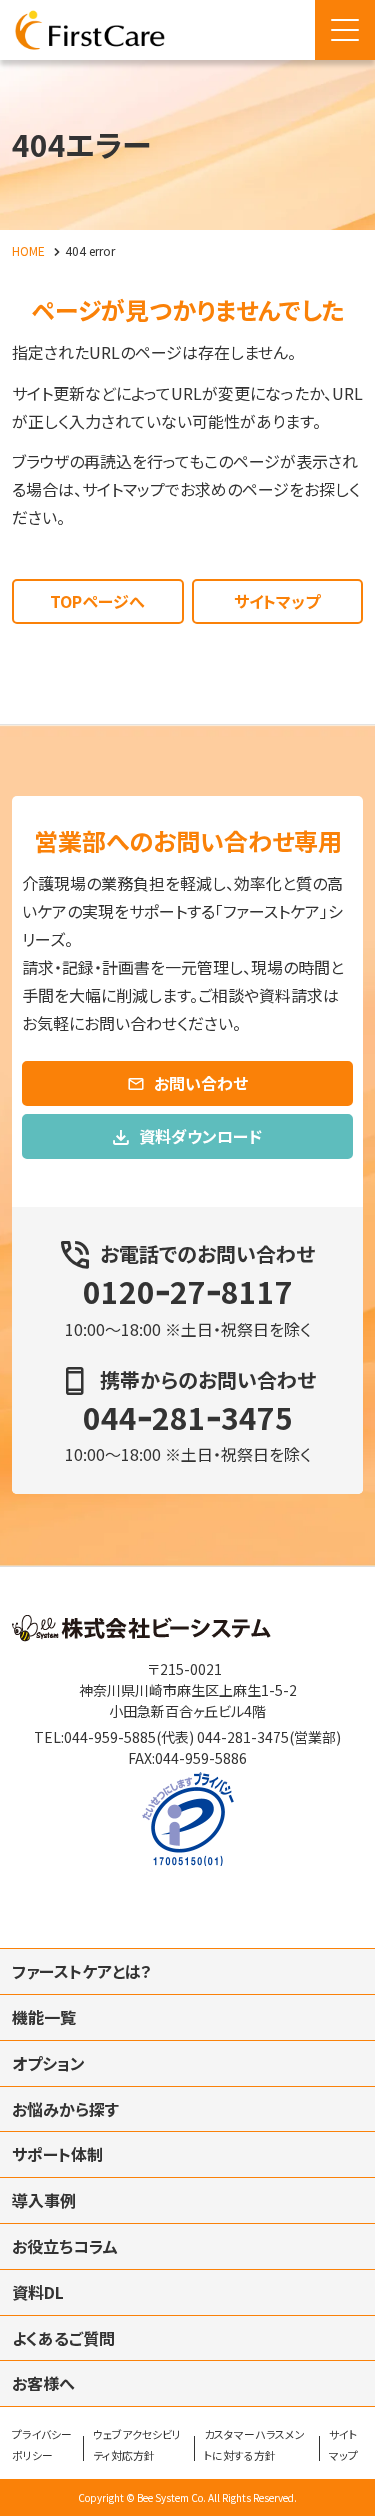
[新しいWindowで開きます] (141, 1635)
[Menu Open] (345, 30)
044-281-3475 (243, 1737)
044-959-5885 (110, 1737)
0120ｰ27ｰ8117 (188, 1291)
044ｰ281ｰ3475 (188, 1417)
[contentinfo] (187, 2041)
